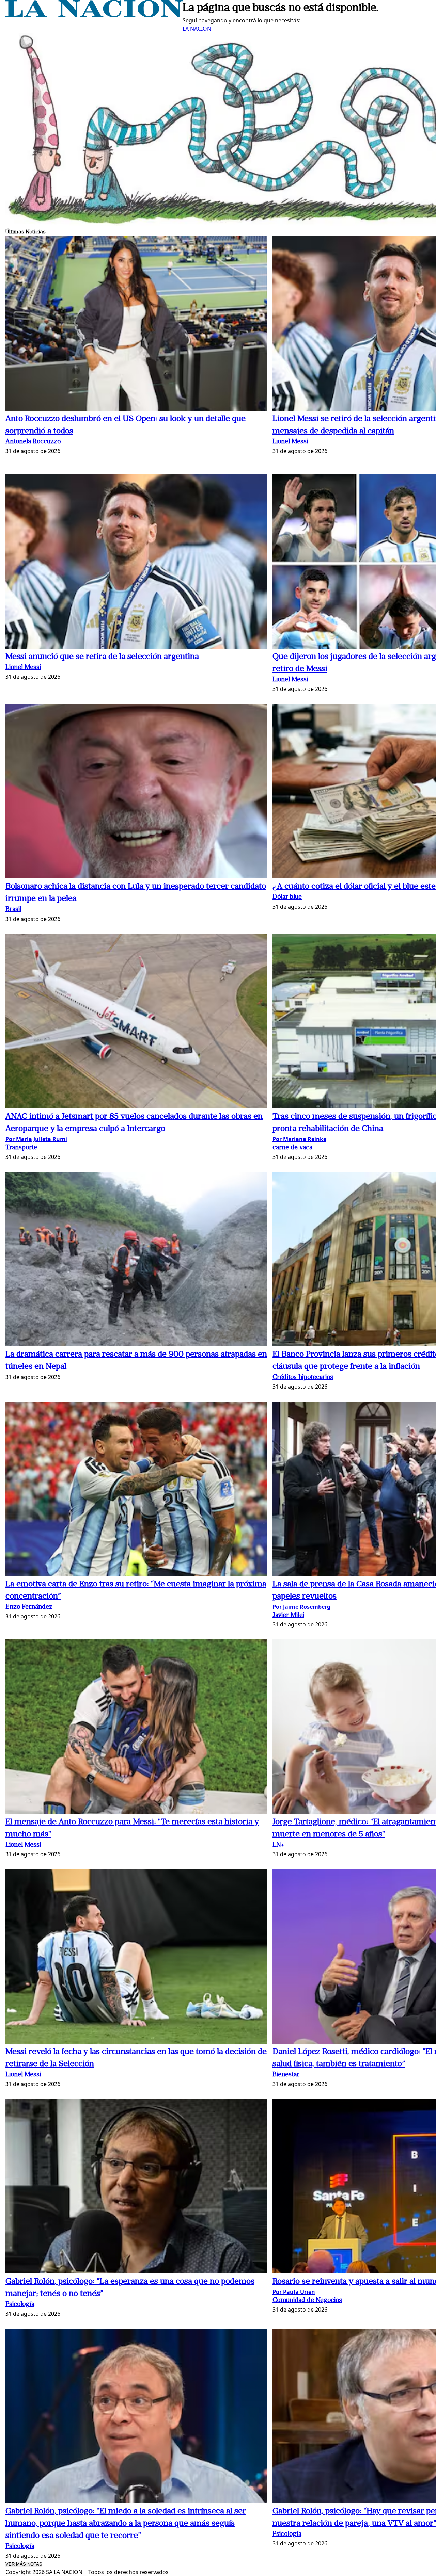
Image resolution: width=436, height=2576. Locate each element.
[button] (136, 325)
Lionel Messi (290, 442)
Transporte (21, 1148)
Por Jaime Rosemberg (301, 1607)
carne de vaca (292, 1148)
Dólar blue (287, 897)
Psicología (20, 2305)
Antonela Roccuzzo (33, 442)
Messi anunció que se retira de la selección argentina (102, 657)
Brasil (13, 910)
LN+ (278, 1845)
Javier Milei (288, 1615)
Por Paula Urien (294, 2292)
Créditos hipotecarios (303, 1378)
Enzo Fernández (29, 1607)
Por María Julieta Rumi (36, 1139)
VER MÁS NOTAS (24, 2564)
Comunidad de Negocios (307, 2300)
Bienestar (286, 2075)
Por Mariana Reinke (299, 1139)
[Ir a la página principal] (94, 15)
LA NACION (197, 29)
